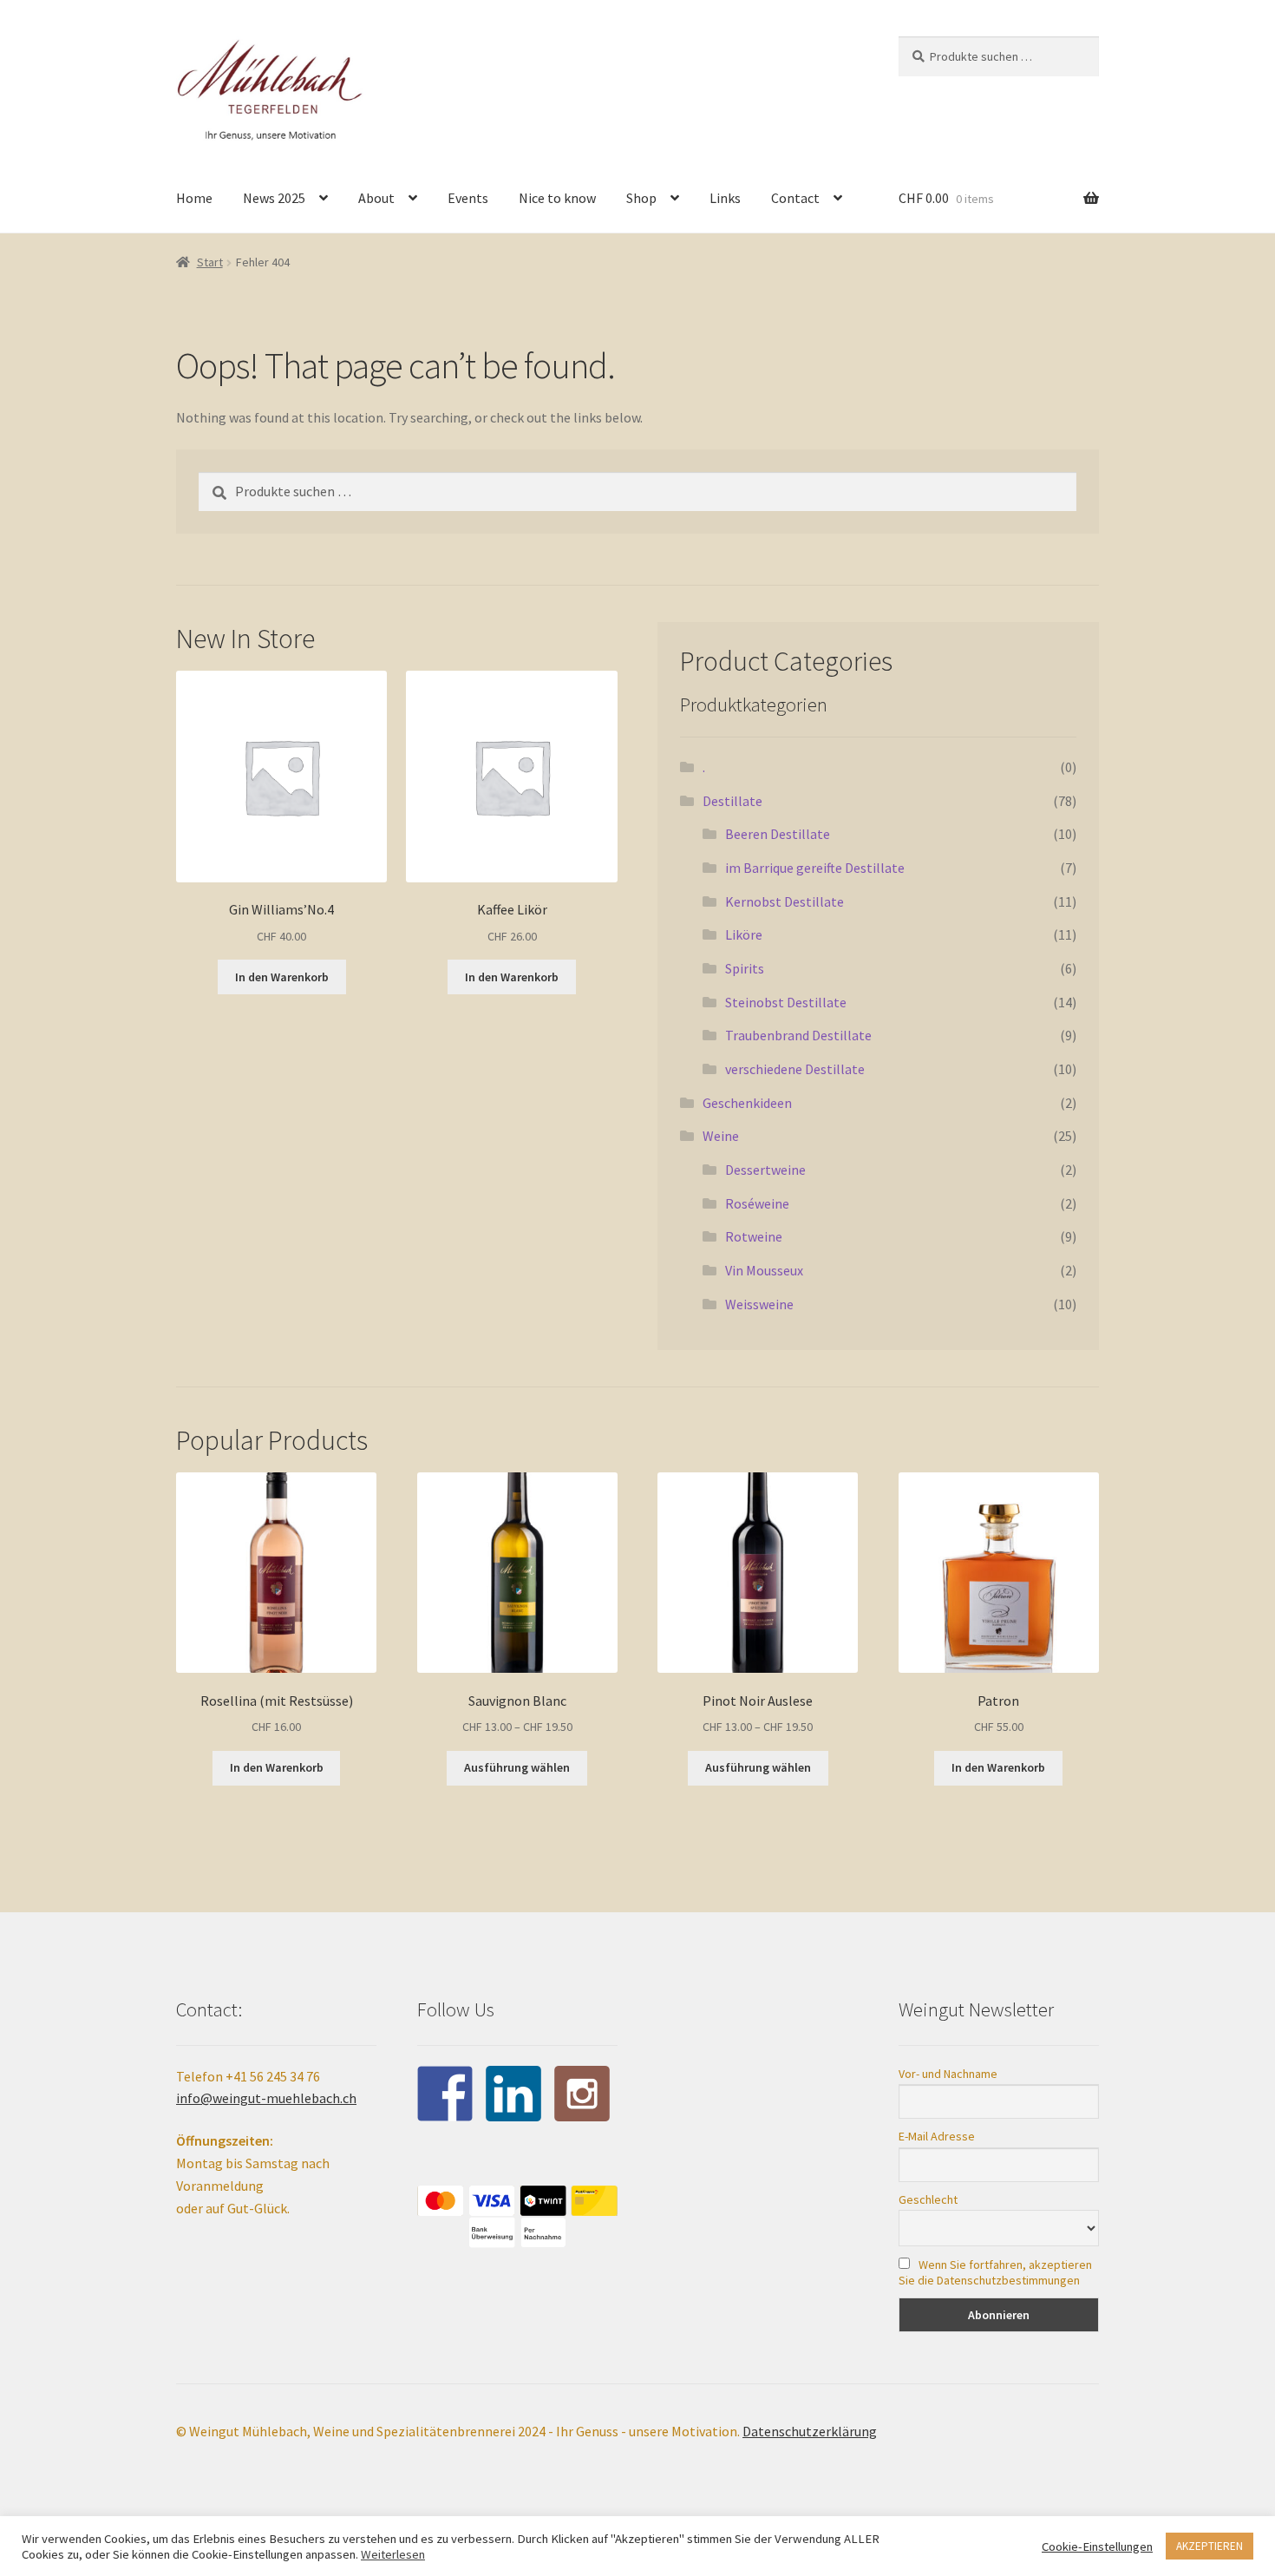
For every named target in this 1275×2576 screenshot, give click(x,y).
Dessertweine (765, 1170)
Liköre (744, 934)
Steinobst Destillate (786, 1002)
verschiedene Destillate (795, 1069)
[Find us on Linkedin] (513, 2094)
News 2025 (274, 198)
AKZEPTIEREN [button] (1210, 2546)
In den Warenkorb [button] (282, 977)
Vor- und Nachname (948, 2074)
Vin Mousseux (764, 1270)
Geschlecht (928, 2199)
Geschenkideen (747, 1103)
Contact (795, 198)
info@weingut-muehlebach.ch (266, 2098)
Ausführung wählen (517, 1767)
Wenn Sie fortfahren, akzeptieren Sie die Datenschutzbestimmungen (995, 2272)
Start (210, 262)
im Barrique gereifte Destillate (815, 868)
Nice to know (557, 198)
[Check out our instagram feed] (582, 2094)
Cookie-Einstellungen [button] (1097, 2547)
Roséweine (757, 1203)
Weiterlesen (393, 2554)
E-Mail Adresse (937, 2136)
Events (468, 198)
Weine (721, 1136)
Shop (641, 198)
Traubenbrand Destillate (798, 1035)
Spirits (745, 968)
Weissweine (759, 1304)
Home (194, 198)
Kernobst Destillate (785, 901)
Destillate (732, 801)
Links (725, 198)
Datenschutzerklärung (810, 2431)
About (376, 198)
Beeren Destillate (778, 834)
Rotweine (754, 1236)
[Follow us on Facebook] (445, 2094)
